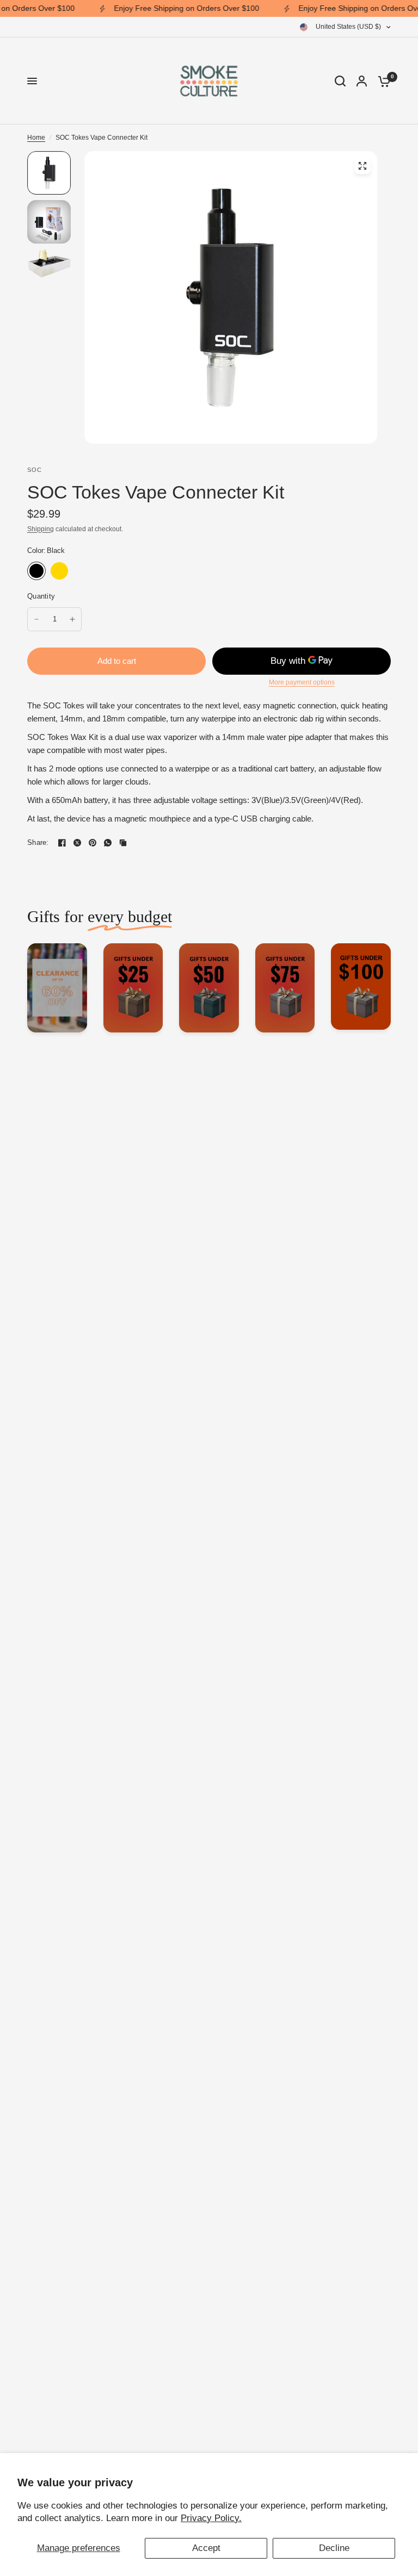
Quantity (41, 596)
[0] (382, 81)
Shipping (41, 529)
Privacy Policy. (211, 2518)
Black (36, 571)
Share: (38, 842)
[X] (77, 843)
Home (36, 138)
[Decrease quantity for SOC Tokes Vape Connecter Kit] (36, 619)
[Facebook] (62, 843)
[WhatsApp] (108, 843)
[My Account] (362, 81)
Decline (334, 2548)
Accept (206, 2548)
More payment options (302, 682)
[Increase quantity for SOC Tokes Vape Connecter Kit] (72, 619)
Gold (59, 571)
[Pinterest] (93, 843)
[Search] (340, 81)
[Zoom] (362, 166)
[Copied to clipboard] (123, 843)
